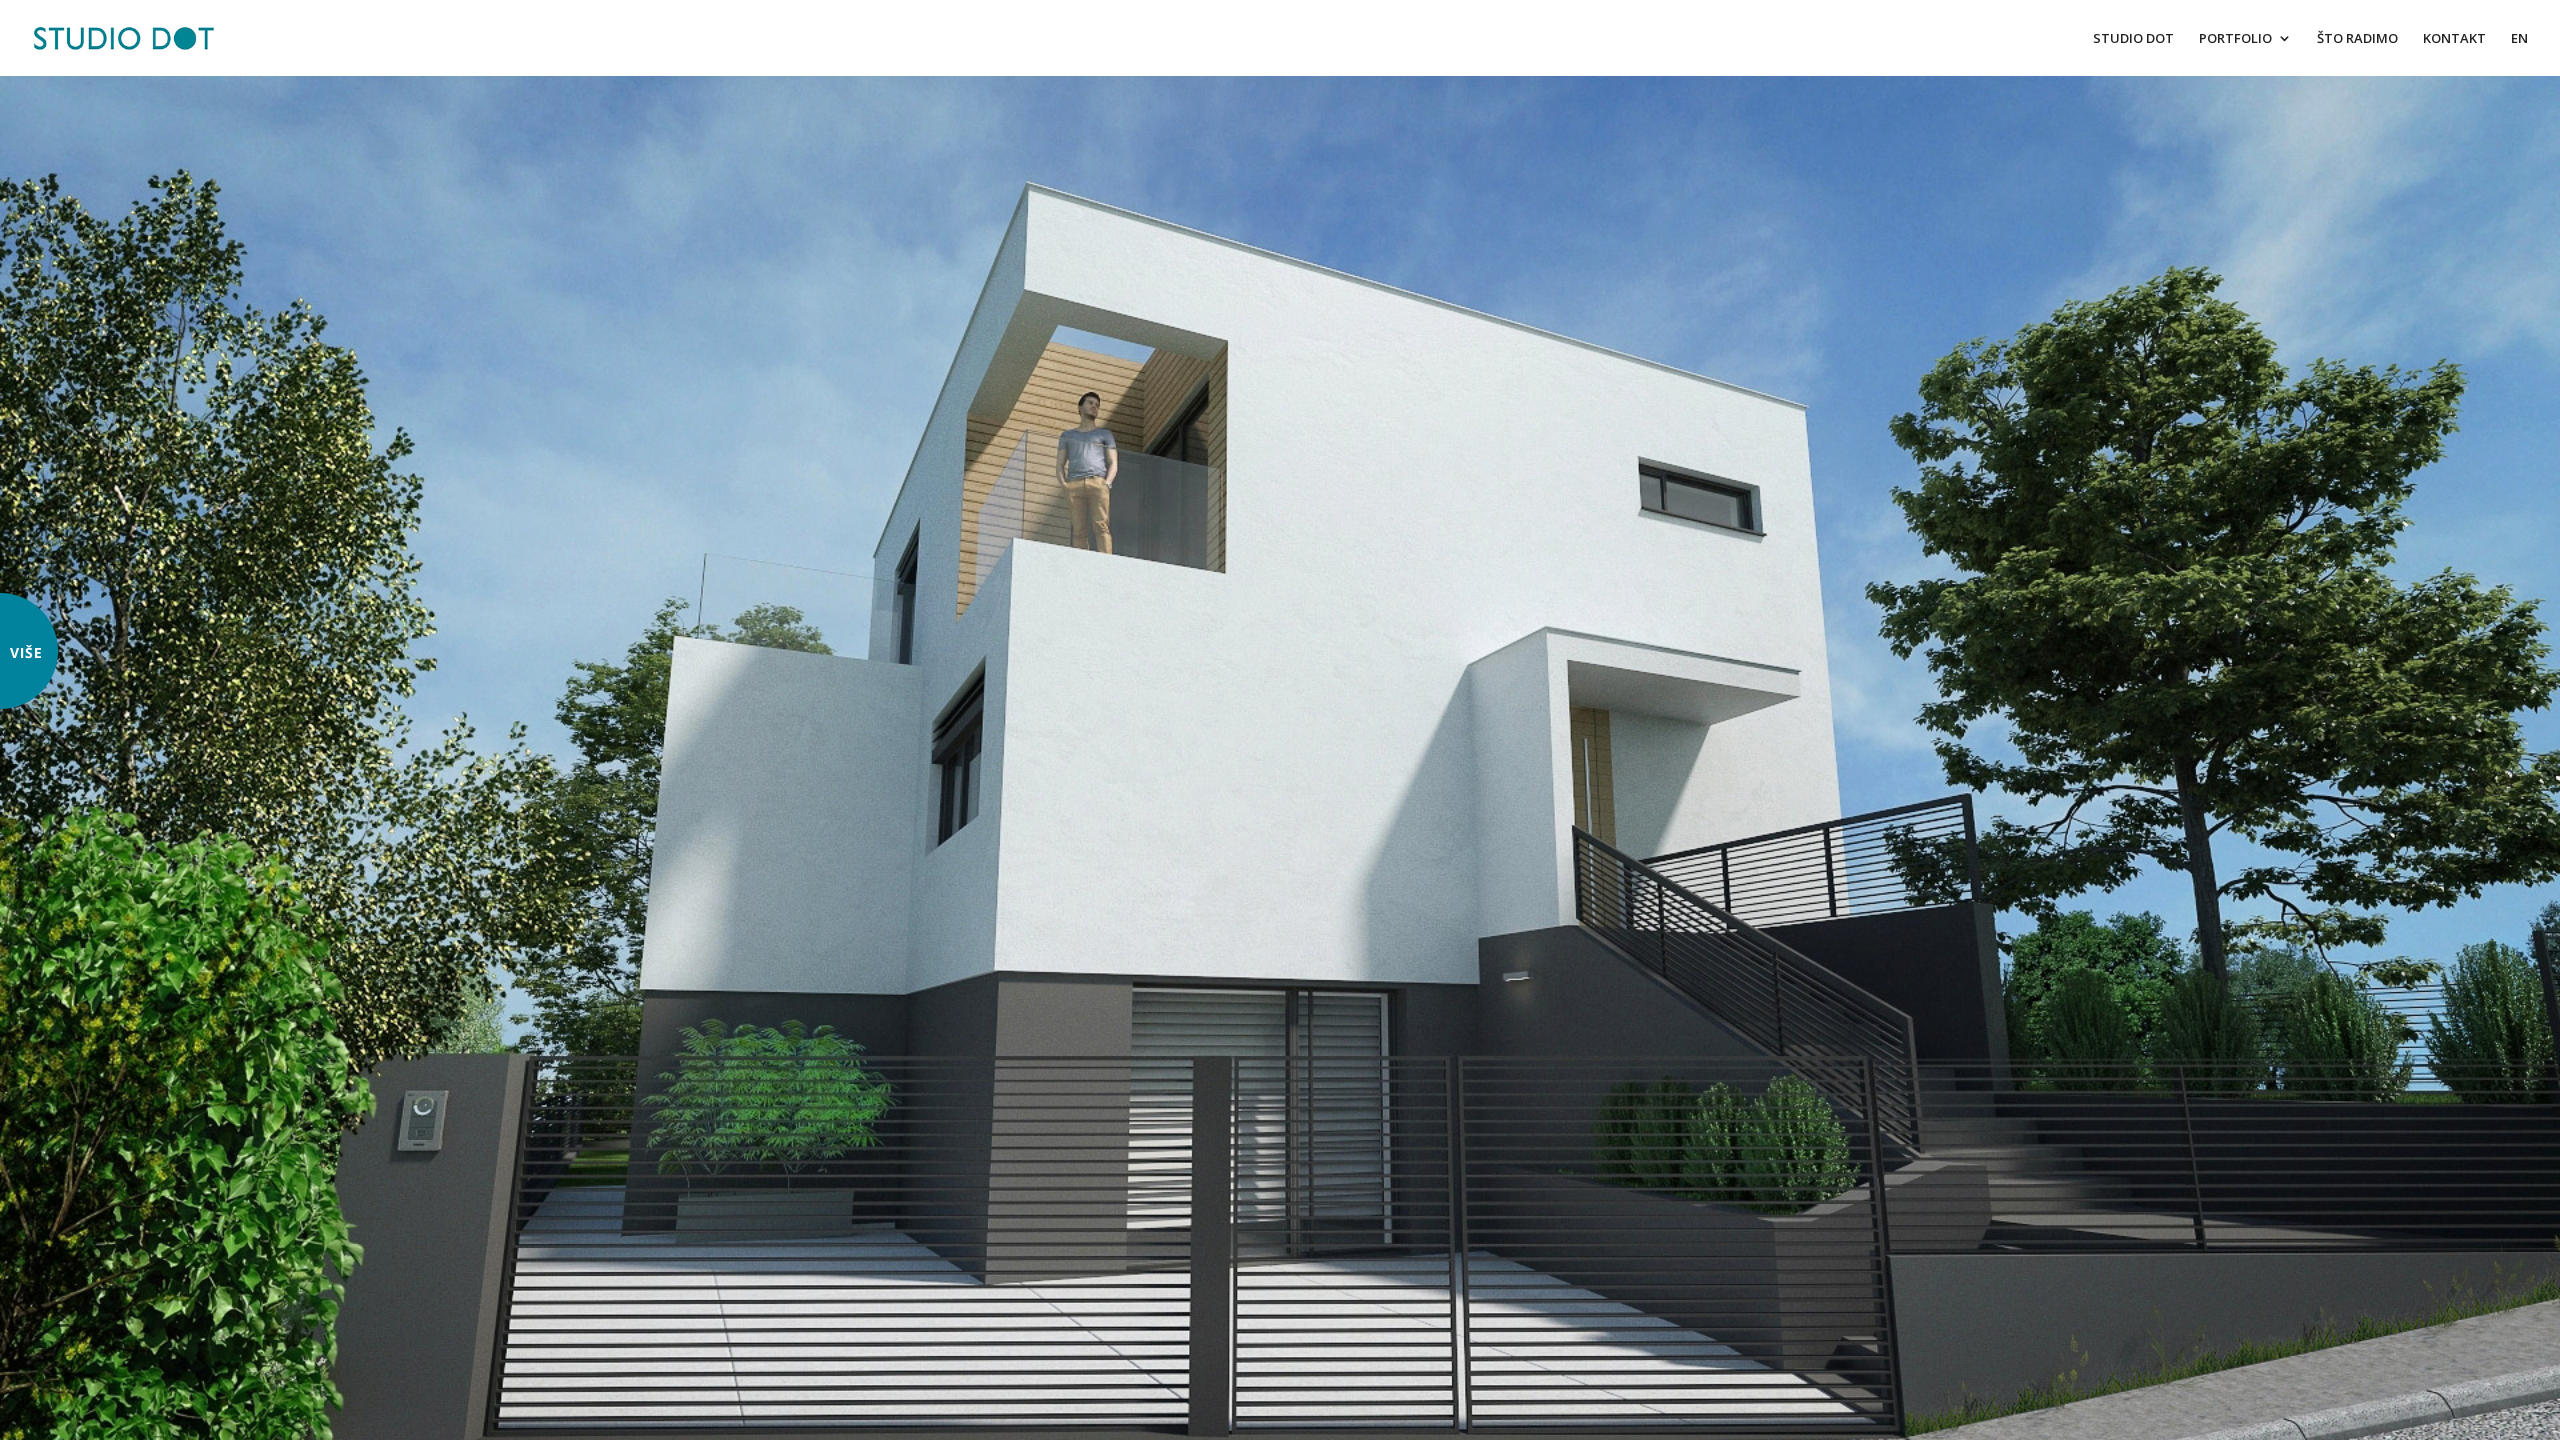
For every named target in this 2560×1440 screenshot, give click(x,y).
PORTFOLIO (2235, 39)
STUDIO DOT (2133, 39)
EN (2519, 39)
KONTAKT (2454, 39)
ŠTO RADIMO (2357, 39)
